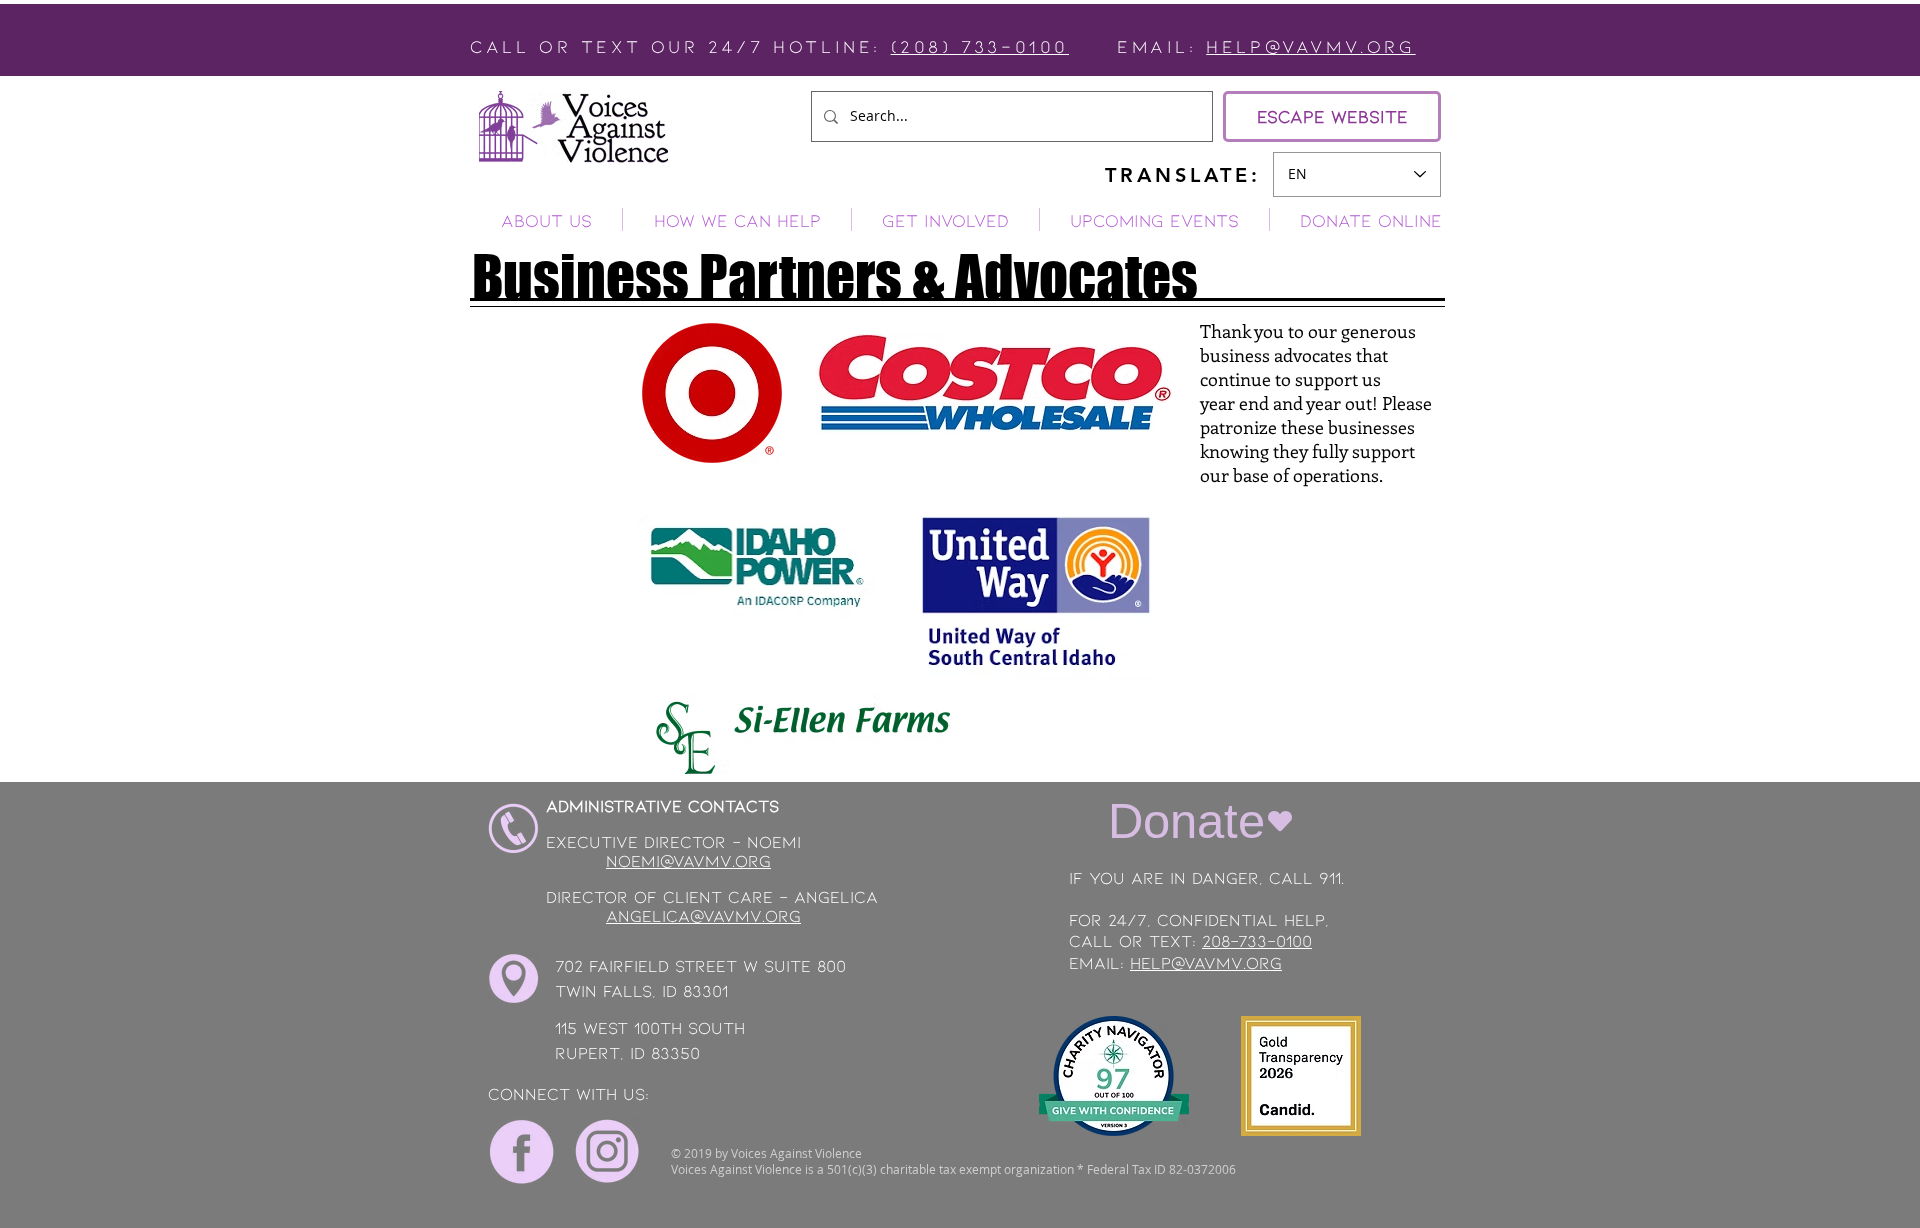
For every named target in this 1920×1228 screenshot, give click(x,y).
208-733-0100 (1257, 940)
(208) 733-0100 (980, 46)
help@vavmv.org (1206, 962)
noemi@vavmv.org (688, 860)
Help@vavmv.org (1310, 46)
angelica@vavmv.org (703, 915)
